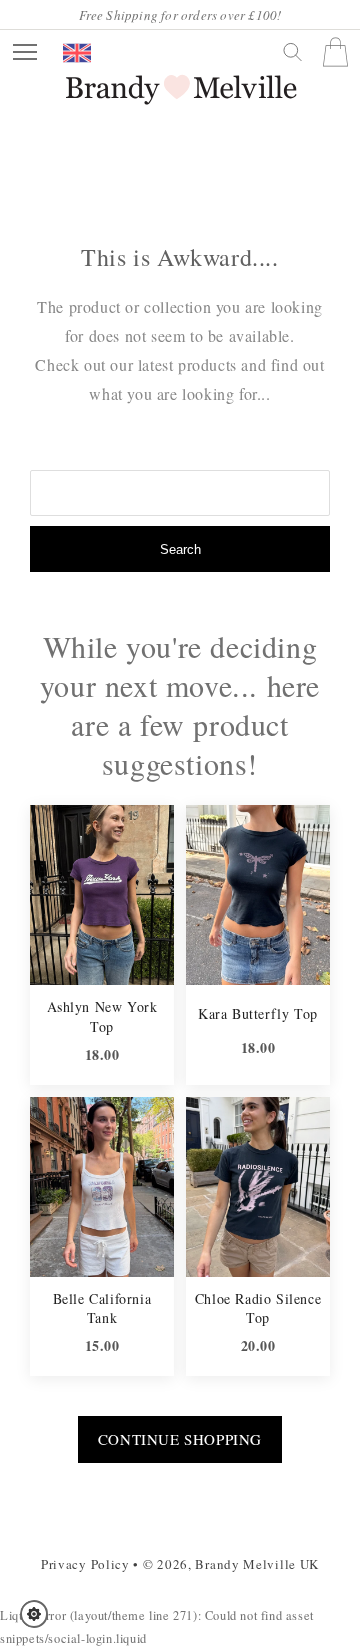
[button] (40, 1614)
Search (180, 549)
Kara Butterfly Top (258, 1013)
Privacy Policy (85, 1564)
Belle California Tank (102, 1308)
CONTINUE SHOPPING (180, 1439)
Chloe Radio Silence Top (258, 1308)
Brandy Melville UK (257, 1564)
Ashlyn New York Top (102, 1016)
